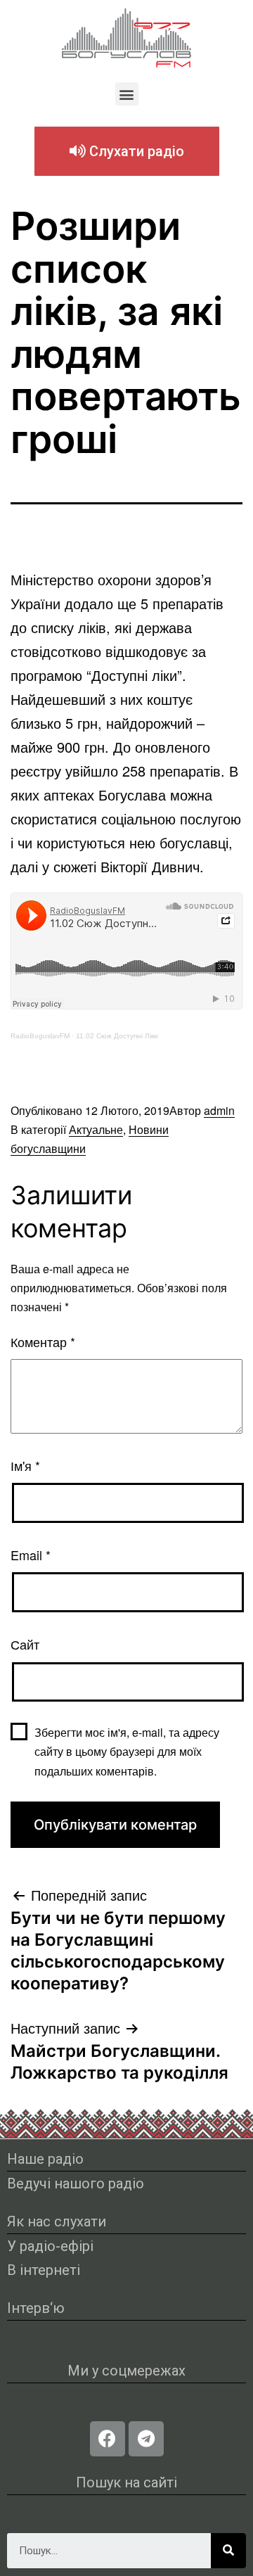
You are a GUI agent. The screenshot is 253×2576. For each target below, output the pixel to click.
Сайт (25, 1644)
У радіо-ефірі (50, 2246)
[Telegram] (146, 2439)
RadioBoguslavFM (40, 1036)
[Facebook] (108, 2439)
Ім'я (25, 1465)
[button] (127, 94)
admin (219, 1110)
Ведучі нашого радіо (76, 2183)
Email (31, 1555)
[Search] (228, 2551)
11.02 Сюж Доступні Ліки (117, 1036)
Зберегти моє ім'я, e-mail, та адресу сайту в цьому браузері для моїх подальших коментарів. (127, 1751)
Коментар (43, 1341)
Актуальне (96, 1129)
